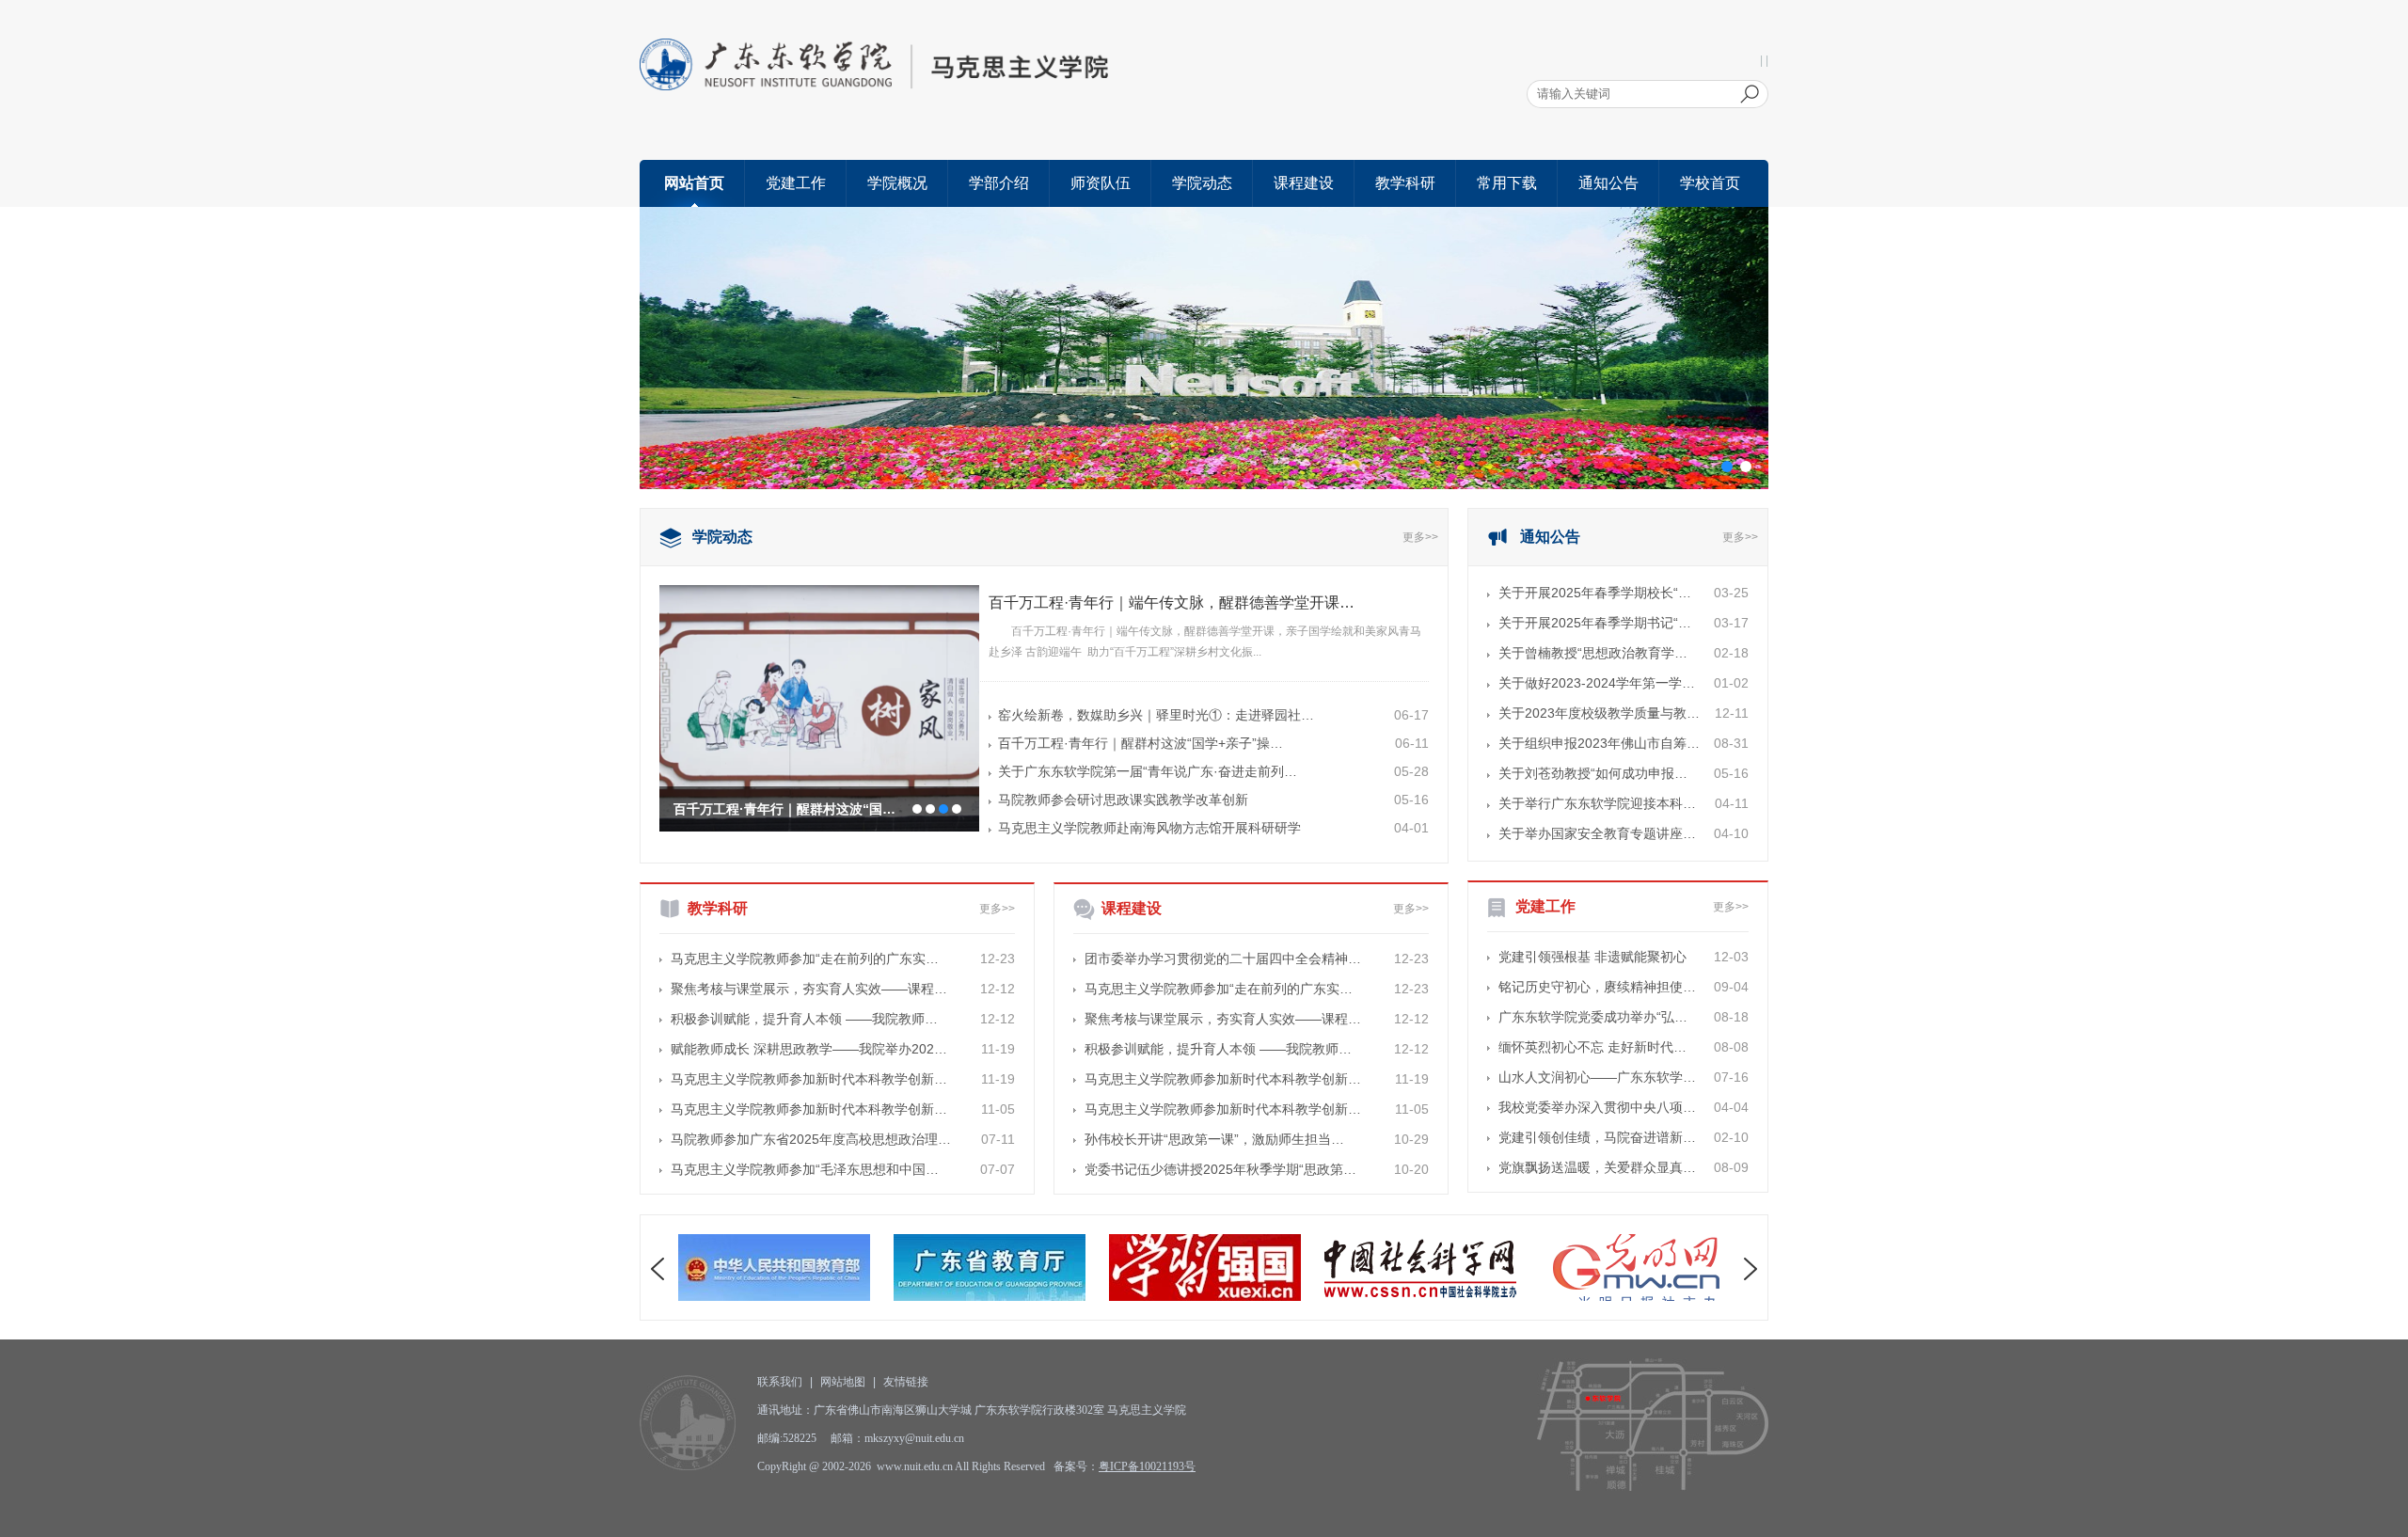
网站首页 (694, 183)
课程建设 (1304, 183)
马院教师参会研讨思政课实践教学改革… (792, 809)
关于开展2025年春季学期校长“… (1595, 593)
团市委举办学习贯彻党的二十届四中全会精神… (1223, 959)
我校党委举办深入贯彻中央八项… (1597, 1107)
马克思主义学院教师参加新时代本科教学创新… (809, 1079)
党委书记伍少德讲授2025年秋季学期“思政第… (1220, 1169)
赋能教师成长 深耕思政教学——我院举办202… (809, 1049)
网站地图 (843, 1382)
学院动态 (1202, 183)
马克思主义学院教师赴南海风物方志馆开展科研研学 (1149, 828)
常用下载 (1507, 183)
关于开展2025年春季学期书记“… (1595, 623)
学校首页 (1710, 183)
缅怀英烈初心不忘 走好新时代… (1592, 1047)
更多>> (1420, 537)
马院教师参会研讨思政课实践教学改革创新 (1123, 800)
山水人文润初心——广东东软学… (1597, 1077)
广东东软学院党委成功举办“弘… (1593, 1017)
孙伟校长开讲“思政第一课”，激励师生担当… (1214, 1139)
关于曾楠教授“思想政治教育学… (1593, 653)
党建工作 (796, 183)
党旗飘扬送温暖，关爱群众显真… (1597, 1167)
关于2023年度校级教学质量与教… (1599, 713)
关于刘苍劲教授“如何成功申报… (1593, 773)
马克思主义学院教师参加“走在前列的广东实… (805, 959)
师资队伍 (1101, 183)
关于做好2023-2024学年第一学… (1597, 683)
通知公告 (1608, 183)
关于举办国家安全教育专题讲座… (1597, 833)
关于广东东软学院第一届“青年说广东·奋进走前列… (1148, 771)
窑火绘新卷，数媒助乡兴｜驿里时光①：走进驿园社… (1156, 715)
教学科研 (1405, 183)
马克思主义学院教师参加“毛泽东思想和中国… (805, 1169)
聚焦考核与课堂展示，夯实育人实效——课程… (809, 989)
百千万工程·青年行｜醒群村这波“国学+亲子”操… (1141, 743)
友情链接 (906, 1382)
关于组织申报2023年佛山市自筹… (1599, 743)
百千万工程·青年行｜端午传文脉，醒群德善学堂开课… (1172, 602)
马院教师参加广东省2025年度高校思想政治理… (811, 1139)
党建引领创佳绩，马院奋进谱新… (1597, 1137)
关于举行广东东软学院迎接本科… (1597, 803)
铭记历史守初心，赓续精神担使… (1597, 987)
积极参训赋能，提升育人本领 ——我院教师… (804, 1019)
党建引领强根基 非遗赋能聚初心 (1592, 957)
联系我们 (780, 1382)
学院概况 (897, 183)
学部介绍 (999, 183)
